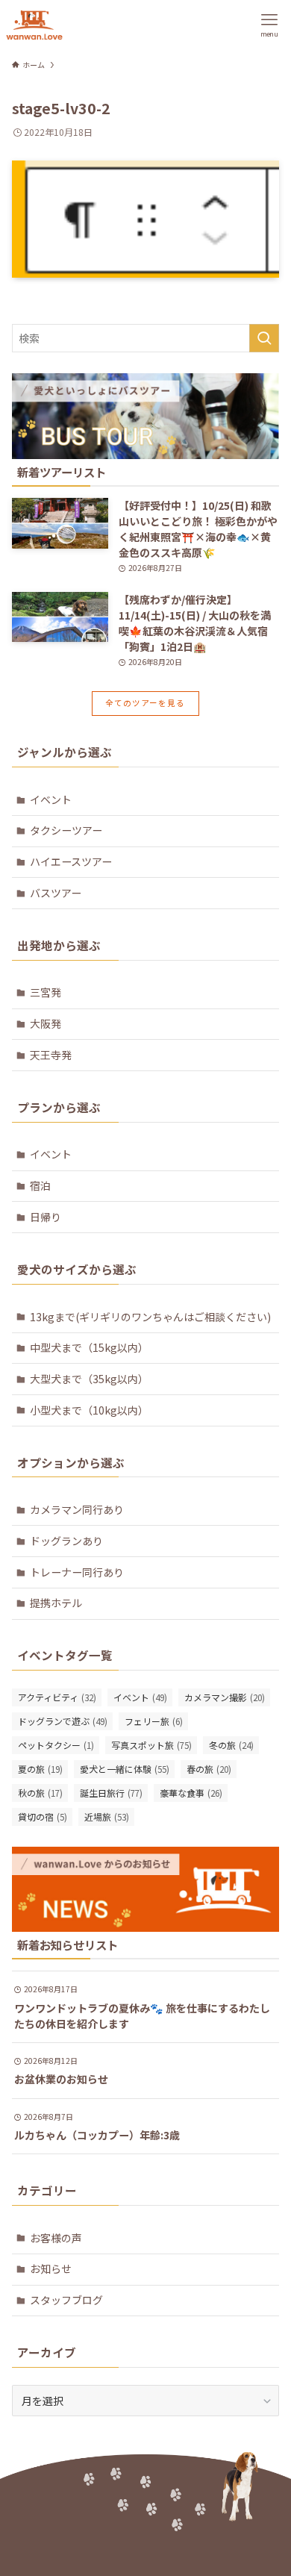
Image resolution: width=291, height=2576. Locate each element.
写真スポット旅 (151, 1745)
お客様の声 (56, 2238)
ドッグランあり (66, 1541)
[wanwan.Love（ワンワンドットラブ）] (34, 25)
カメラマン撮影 (225, 1697)
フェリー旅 (154, 1721)
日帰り (46, 1217)
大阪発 (46, 1023)
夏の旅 (40, 1769)
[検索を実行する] (264, 338)
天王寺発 (51, 1055)
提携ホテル (56, 1603)
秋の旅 (40, 1793)
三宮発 (46, 992)
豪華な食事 (191, 1793)
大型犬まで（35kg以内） (89, 1379)
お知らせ (51, 2268)
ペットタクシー (56, 1745)
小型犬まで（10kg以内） (89, 1410)
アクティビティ (57, 1697)
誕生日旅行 (111, 1793)
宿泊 (40, 1185)
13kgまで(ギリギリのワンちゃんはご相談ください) (150, 1317)
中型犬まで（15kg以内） (89, 1347)
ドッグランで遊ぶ (63, 1721)
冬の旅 (231, 1745)
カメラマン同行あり (77, 1509)
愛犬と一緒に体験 (125, 1769)
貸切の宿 (43, 1816)
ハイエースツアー (71, 861)
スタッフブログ (66, 2300)
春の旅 (209, 1769)
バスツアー (56, 893)
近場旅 (107, 1816)
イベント (51, 799)
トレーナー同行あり (77, 1572)
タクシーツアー (66, 830)
